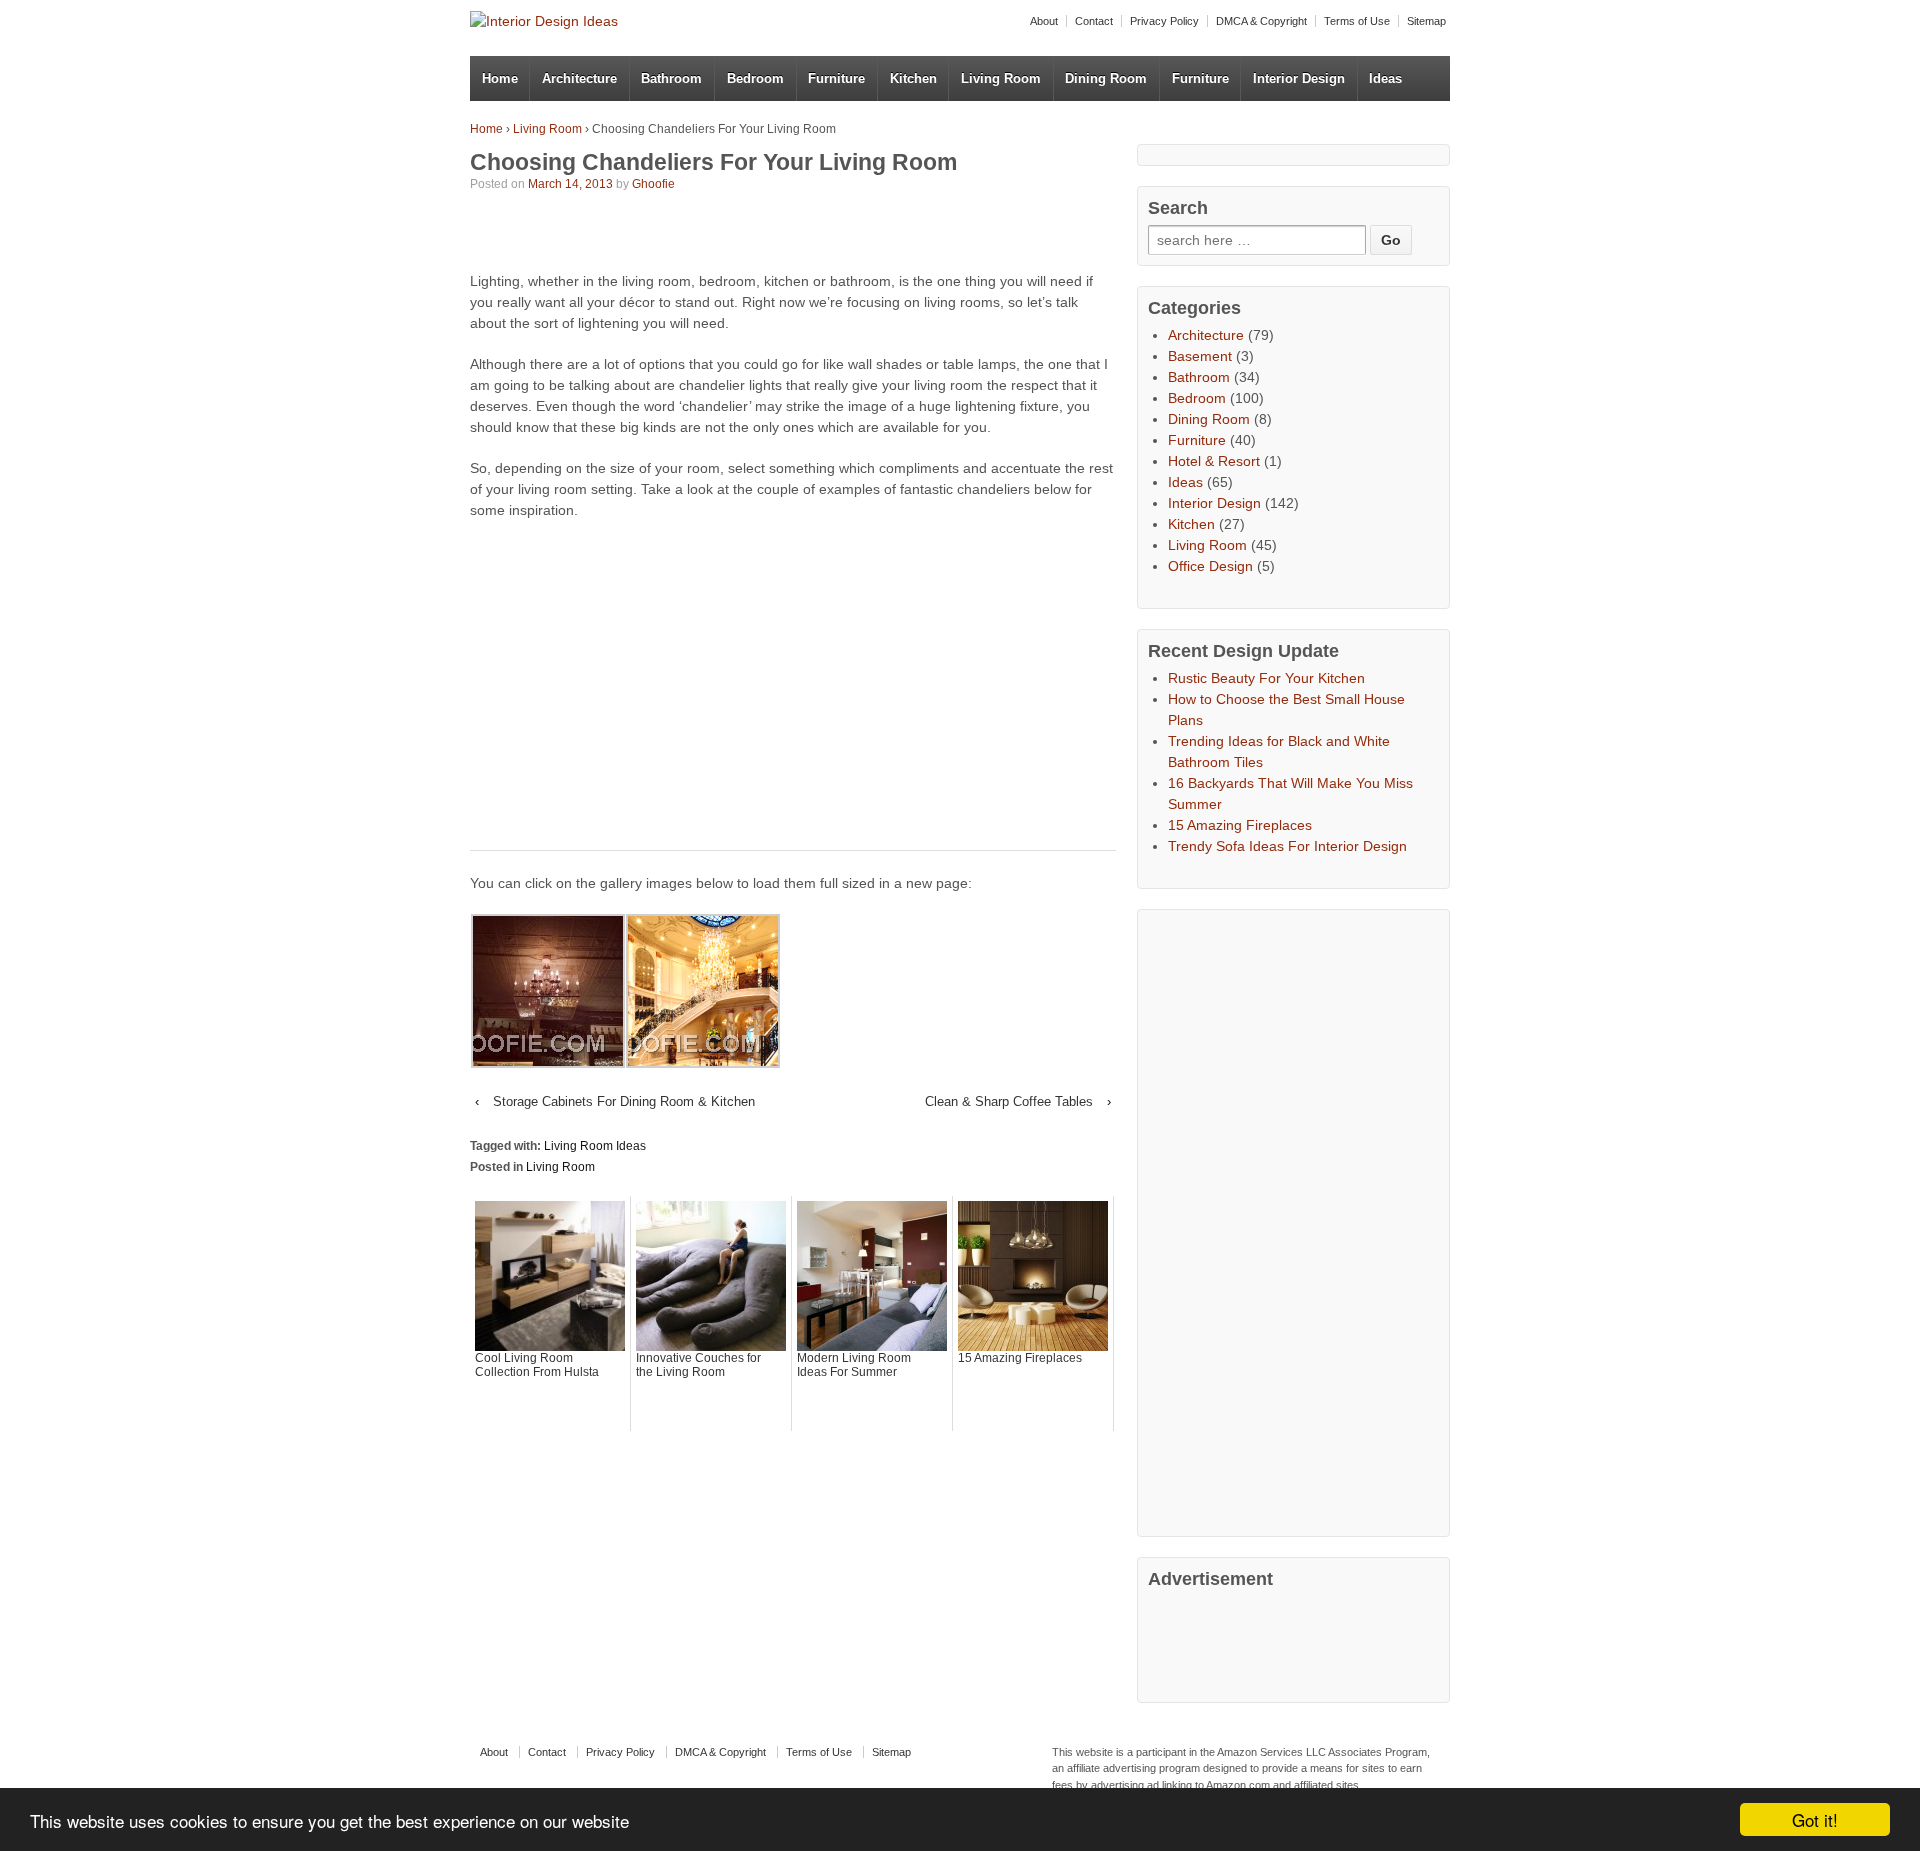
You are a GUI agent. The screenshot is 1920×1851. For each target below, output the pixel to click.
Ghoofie (653, 184)
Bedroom (755, 78)
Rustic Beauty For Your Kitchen (1266, 678)
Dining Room (1106, 78)
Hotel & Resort (1214, 461)
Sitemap (1426, 21)
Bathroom (671, 78)
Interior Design (1299, 78)
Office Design (1210, 566)
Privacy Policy (1164, 21)
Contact (1094, 21)
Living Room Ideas (595, 1146)
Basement (1200, 356)
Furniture (836, 78)
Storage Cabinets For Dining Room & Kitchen (624, 1101)
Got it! (1815, 1819)
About (1044, 21)
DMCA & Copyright (1261, 21)
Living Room (1001, 78)
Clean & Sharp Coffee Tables (1009, 1101)
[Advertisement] (704, 235)
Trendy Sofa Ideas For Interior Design (1287, 846)
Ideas (1385, 78)
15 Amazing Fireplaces (1240, 825)
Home (500, 78)
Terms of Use (1357, 21)
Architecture (579, 78)
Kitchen (913, 78)
